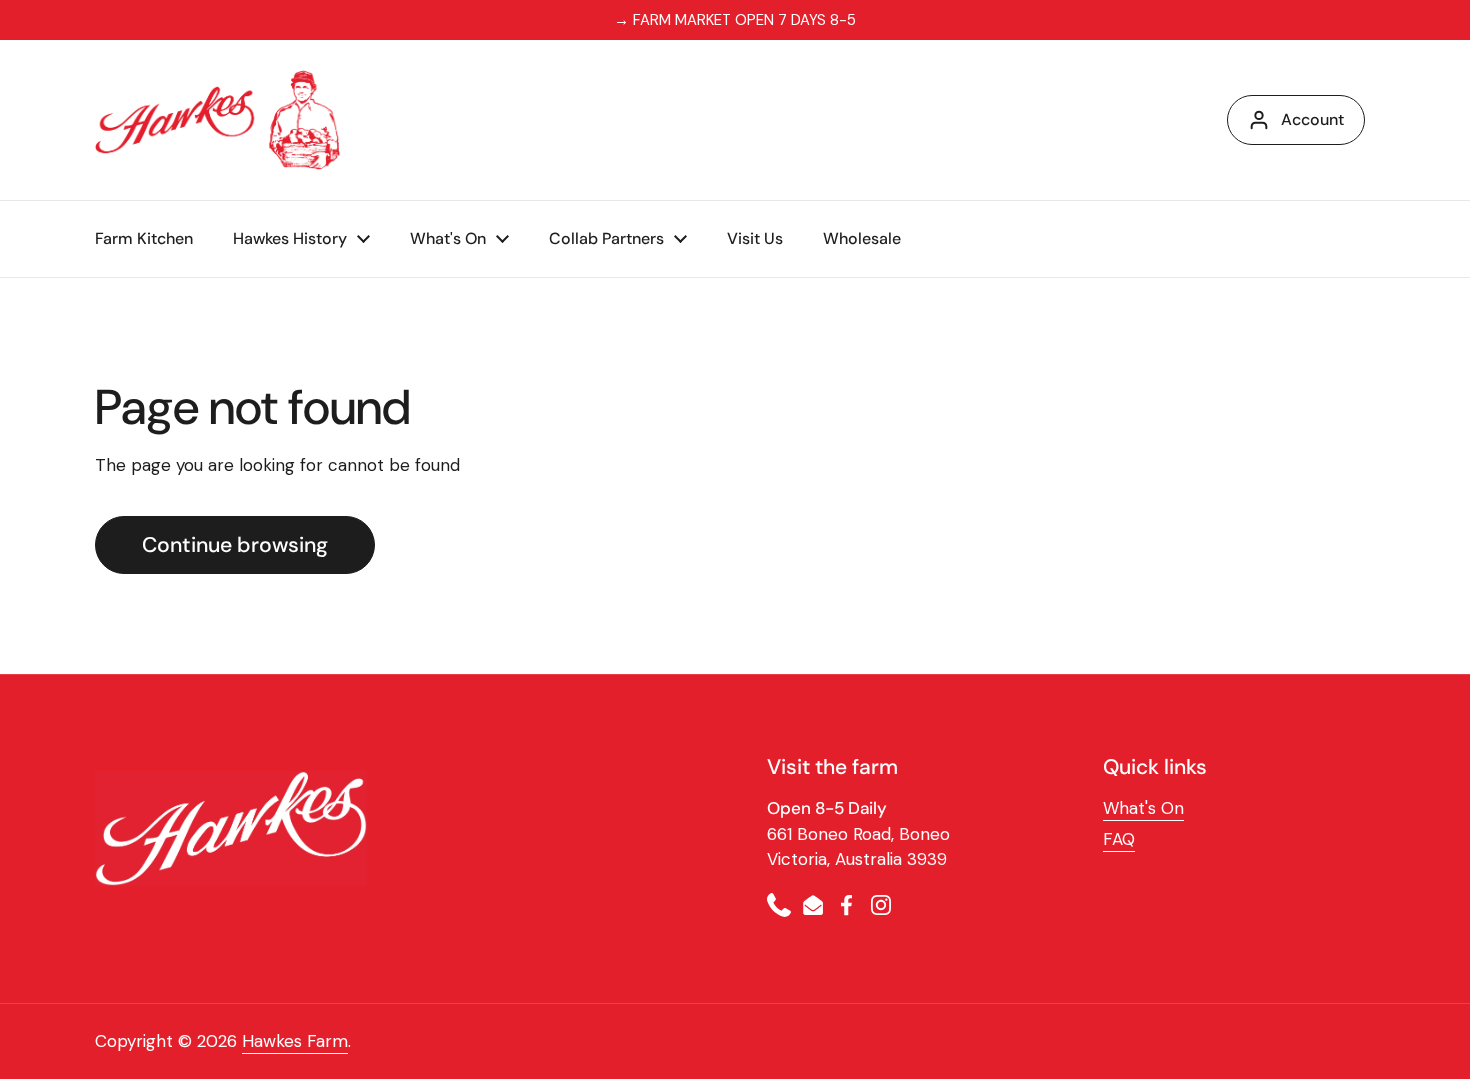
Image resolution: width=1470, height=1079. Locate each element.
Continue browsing (235, 545)
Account (1312, 119)
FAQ (1119, 839)
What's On (1143, 808)
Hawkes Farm (295, 1041)
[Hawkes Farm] (217, 120)
